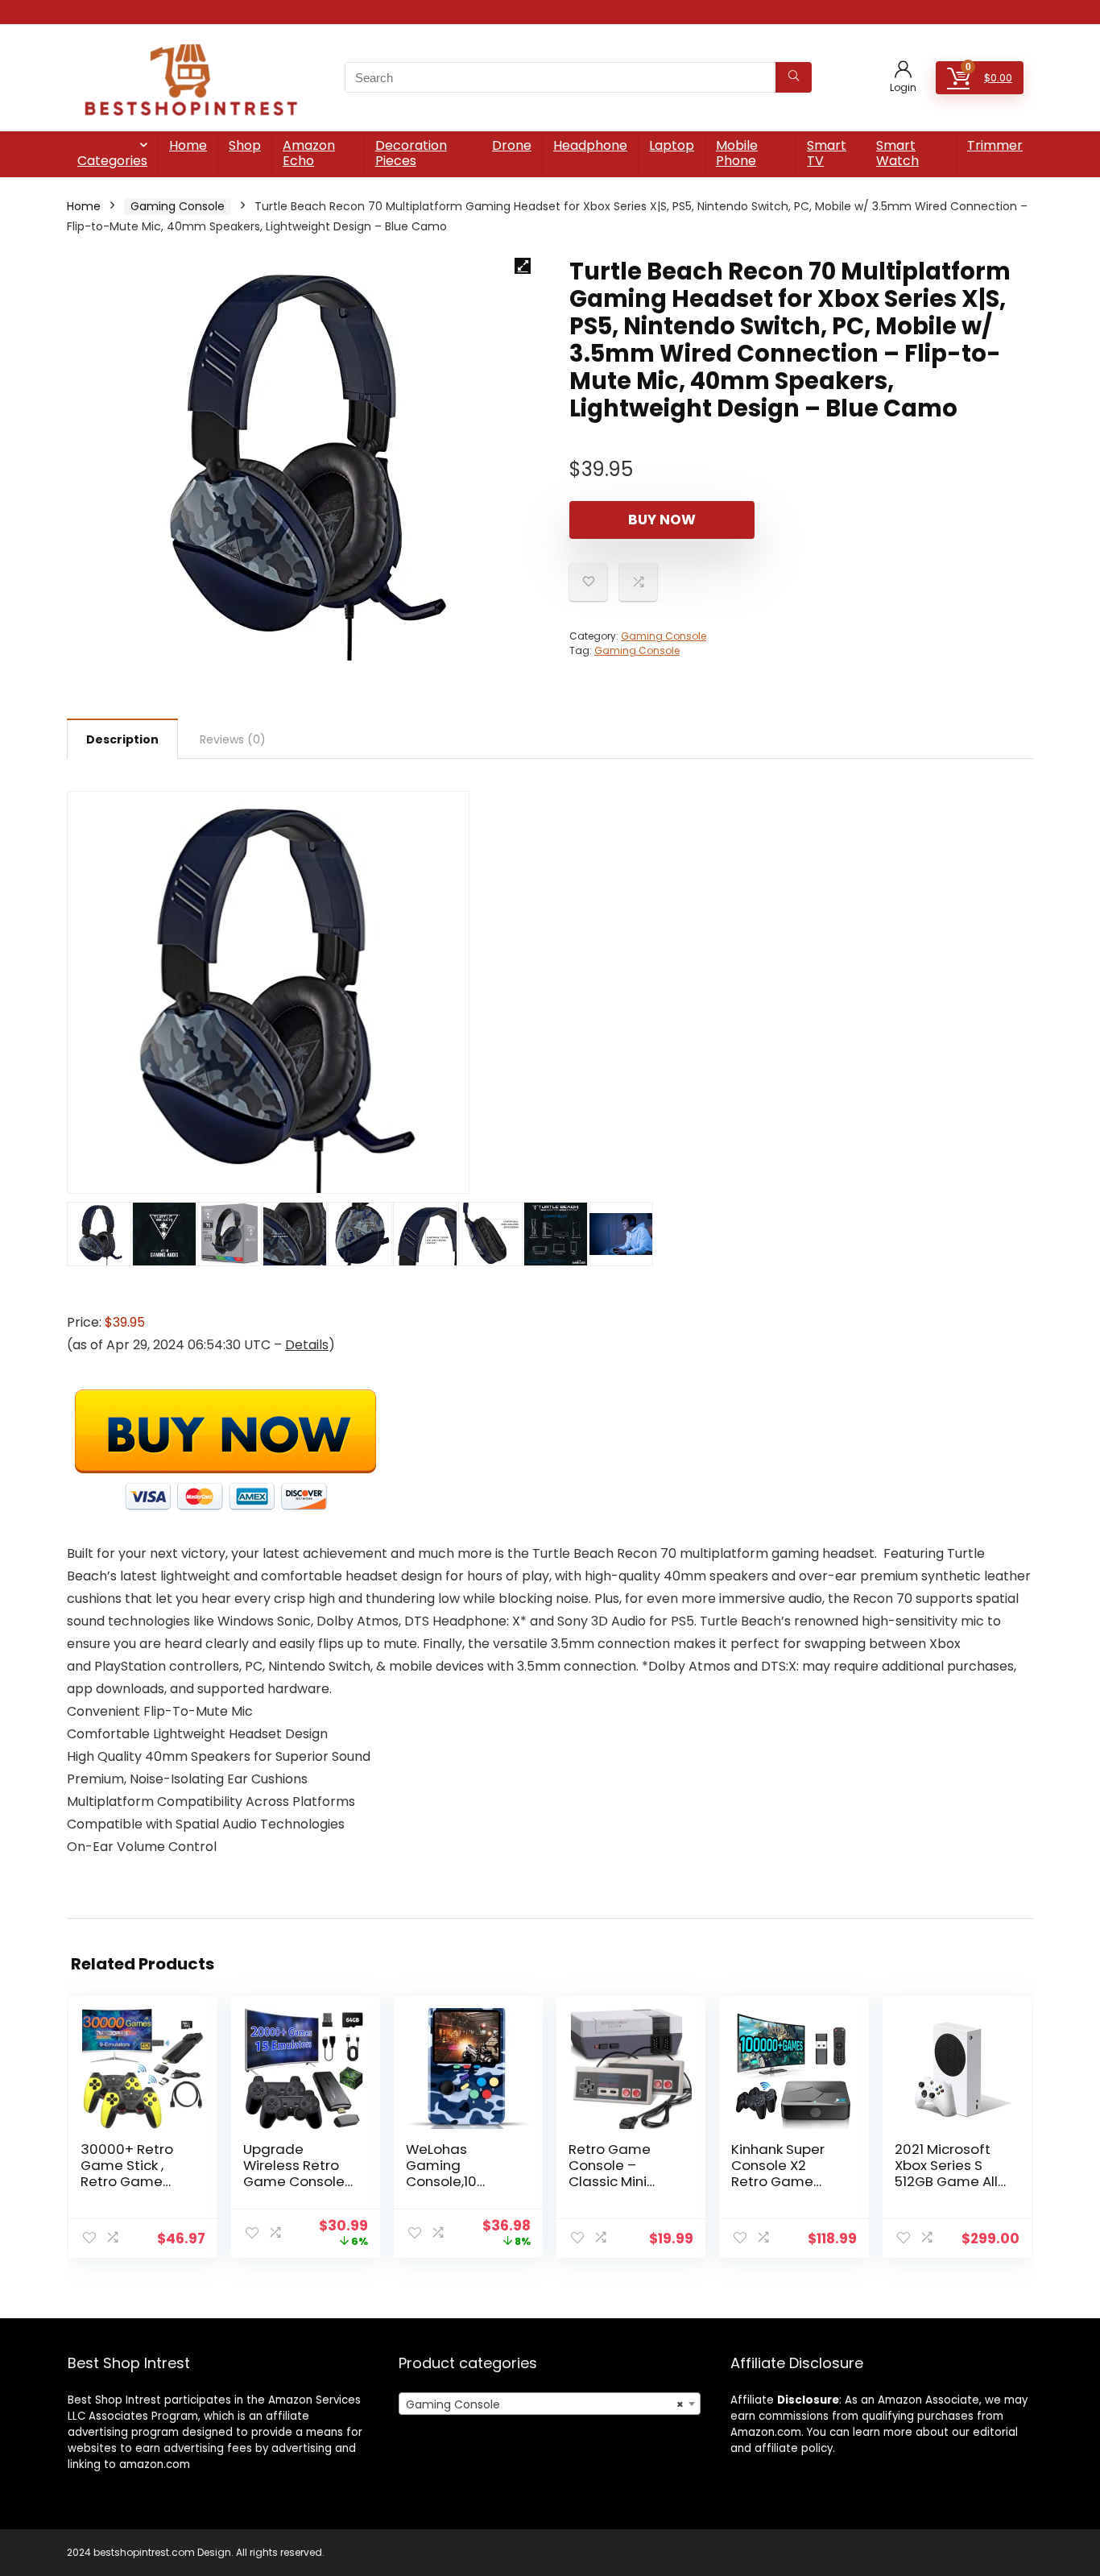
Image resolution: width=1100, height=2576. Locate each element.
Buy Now (662, 520)
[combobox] (550, 2404)
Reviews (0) (233, 739)
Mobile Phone (737, 153)
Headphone (590, 145)
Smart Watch (897, 153)
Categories (112, 161)
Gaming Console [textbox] (545, 2404)
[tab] (122, 739)
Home (188, 145)
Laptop (672, 145)
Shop (245, 145)
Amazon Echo (309, 153)
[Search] (794, 77)
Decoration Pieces (411, 153)
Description (122, 739)
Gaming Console (178, 206)
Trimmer (995, 145)
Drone (512, 145)
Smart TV (827, 153)
